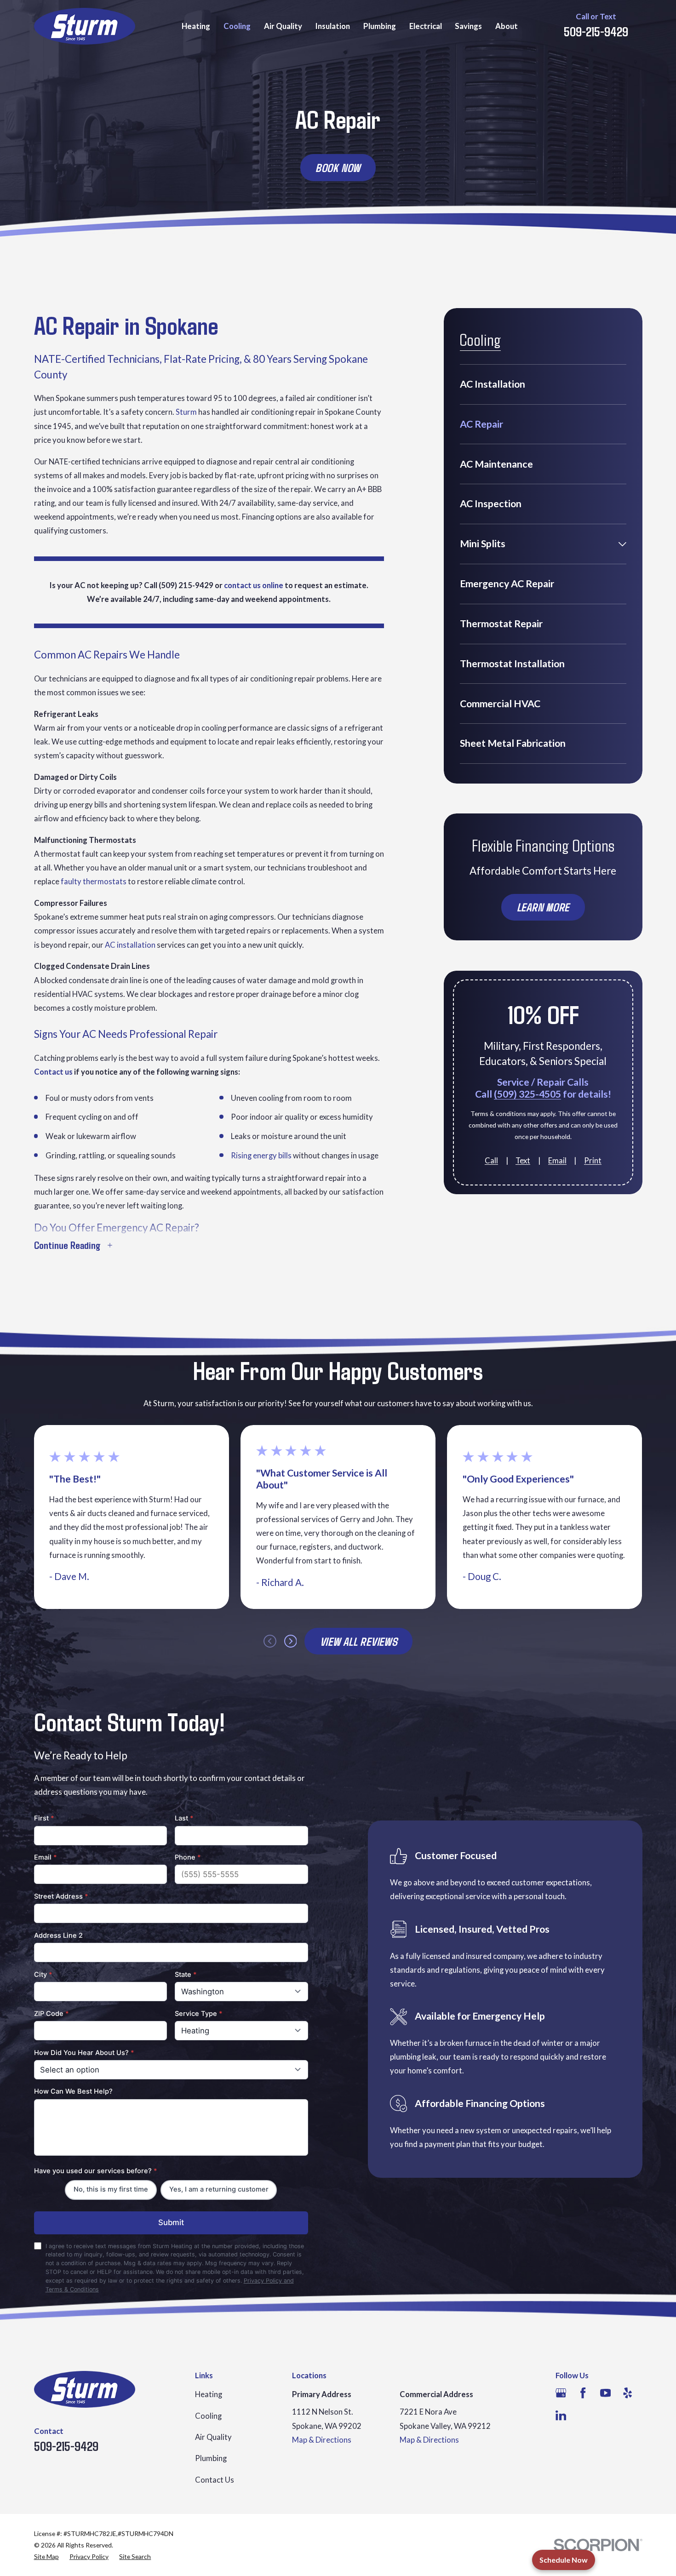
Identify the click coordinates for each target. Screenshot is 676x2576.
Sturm (186, 412)
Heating (209, 2394)
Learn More (543, 907)
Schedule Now (564, 2560)
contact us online (254, 585)
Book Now (338, 167)
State (186, 1975)
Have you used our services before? (96, 2171)
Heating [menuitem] (196, 26)
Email (557, 1161)
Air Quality (213, 2437)
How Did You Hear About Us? (84, 2053)
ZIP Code (52, 2014)
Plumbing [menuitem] (380, 26)
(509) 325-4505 (527, 1094)
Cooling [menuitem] (237, 26)
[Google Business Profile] (561, 2393)
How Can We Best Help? (73, 2091)
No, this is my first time (111, 2189)
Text (523, 1161)
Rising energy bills (261, 1155)
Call (491, 1161)
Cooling (208, 2416)
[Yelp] (627, 2393)
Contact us (53, 1072)
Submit (171, 2222)
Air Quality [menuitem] (283, 26)
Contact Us (215, 2480)
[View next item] (291, 1641)
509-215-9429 (596, 31)
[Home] (85, 26)
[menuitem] (543, 384)
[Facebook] (583, 2393)
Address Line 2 (58, 1935)
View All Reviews (359, 1641)
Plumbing (211, 2458)
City (43, 1975)
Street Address (61, 1896)
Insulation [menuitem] (333, 26)
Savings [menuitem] (468, 26)
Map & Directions (322, 2440)
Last (184, 1818)
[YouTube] (605, 2393)
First (44, 1818)
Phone (188, 1857)
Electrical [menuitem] (426, 26)
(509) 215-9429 (186, 585)
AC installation (130, 945)
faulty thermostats (94, 881)
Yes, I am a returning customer (219, 2189)
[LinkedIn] (561, 2415)
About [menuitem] (507, 26)
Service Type (199, 2014)
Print (593, 1161)
